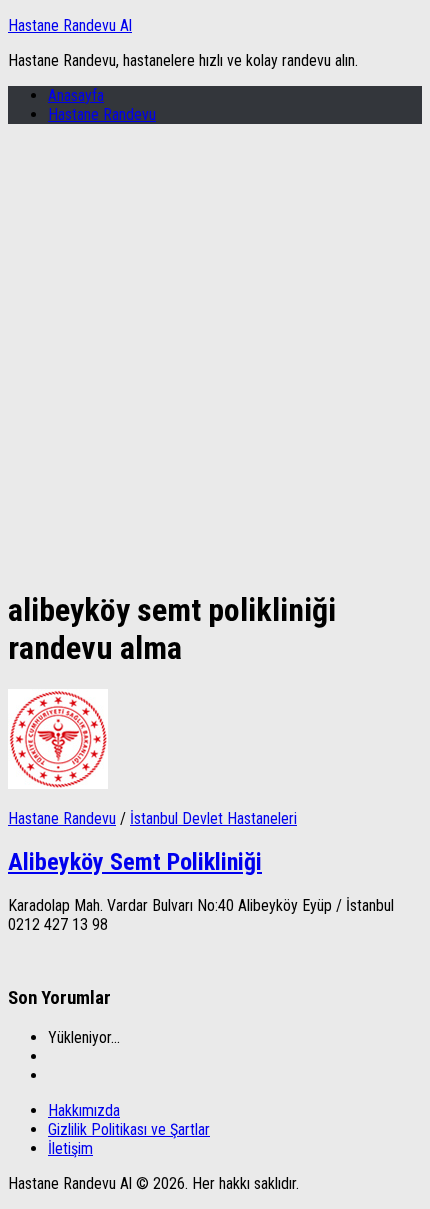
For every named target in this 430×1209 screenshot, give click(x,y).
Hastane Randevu (102, 114)
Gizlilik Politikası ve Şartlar (129, 1129)
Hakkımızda (84, 1110)
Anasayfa (76, 95)
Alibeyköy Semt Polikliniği (135, 862)
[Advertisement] (215, 355)
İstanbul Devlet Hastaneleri (213, 818)
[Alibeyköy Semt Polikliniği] (58, 783)
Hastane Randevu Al (70, 25)
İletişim (70, 1148)
